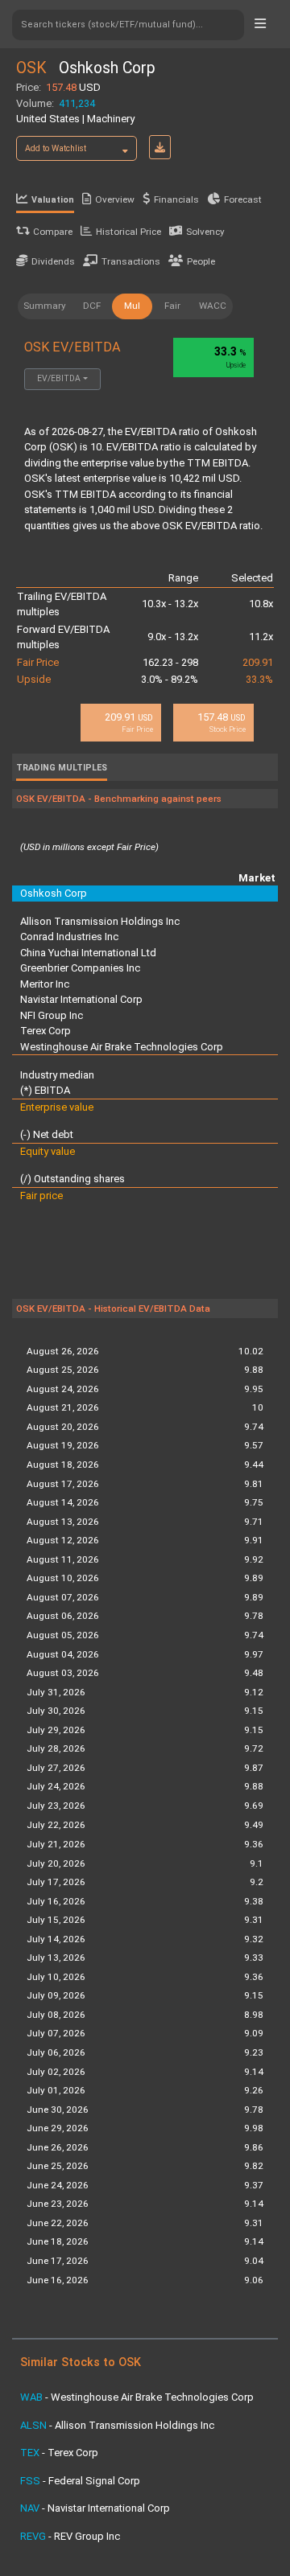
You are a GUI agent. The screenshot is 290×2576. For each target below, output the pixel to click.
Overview (115, 199)
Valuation (53, 200)
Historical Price (128, 232)
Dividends (53, 261)
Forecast (243, 199)
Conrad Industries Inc (69, 937)
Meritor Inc (45, 984)
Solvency (205, 232)
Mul (132, 306)
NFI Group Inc (52, 1015)
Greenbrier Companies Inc (80, 968)
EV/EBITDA (59, 378)
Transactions (131, 261)
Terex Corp (46, 1031)
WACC (213, 306)
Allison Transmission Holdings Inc (100, 921)
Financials (176, 199)
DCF (92, 306)
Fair (172, 306)
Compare (53, 232)
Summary (45, 306)
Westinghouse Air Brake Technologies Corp (122, 1047)
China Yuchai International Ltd (88, 953)
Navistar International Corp (81, 999)
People (201, 261)
